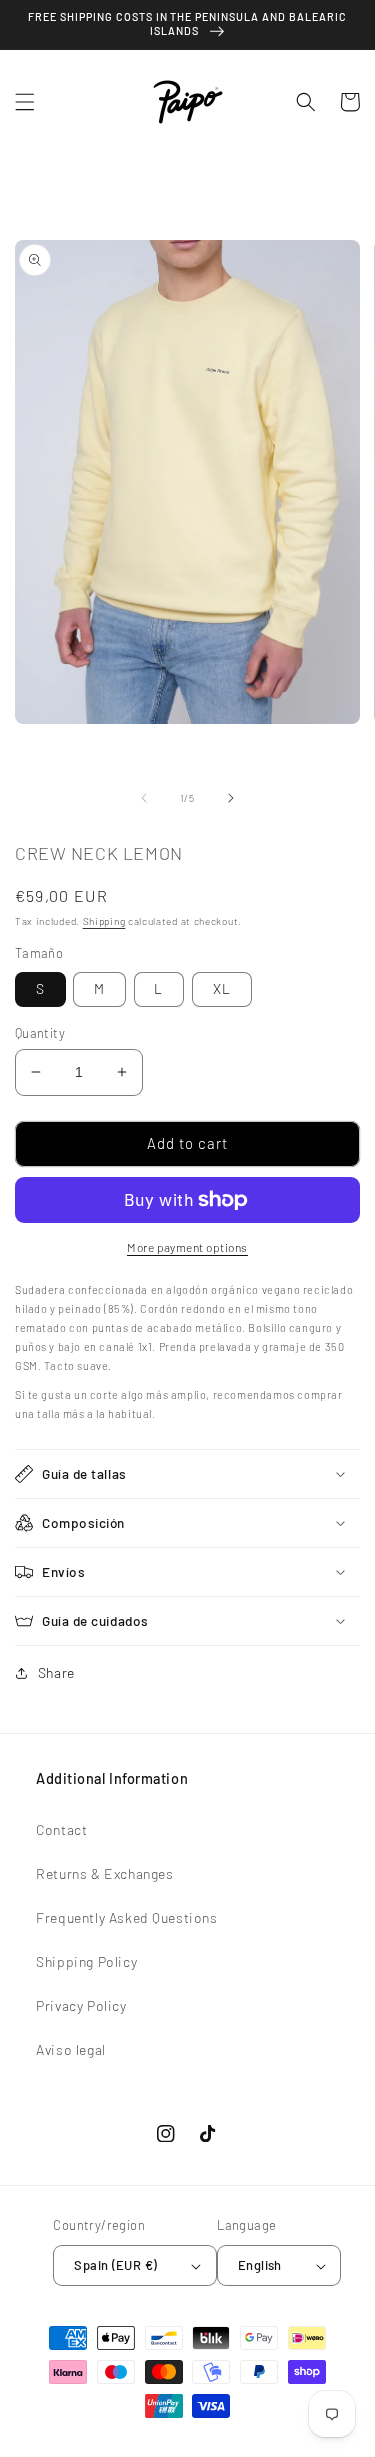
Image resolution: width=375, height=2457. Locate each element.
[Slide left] (144, 798)
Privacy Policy (81, 2005)
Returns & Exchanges (104, 1873)
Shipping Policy (86, 1961)
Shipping (104, 921)
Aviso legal (71, 2049)
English (260, 2265)
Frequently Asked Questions (127, 1917)
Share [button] (56, 1672)
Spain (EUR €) (115, 2265)
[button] (25, 102)
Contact (61, 1829)
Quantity (40, 1033)
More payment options (187, 1247)
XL (222, 988)
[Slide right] (231, 798)
